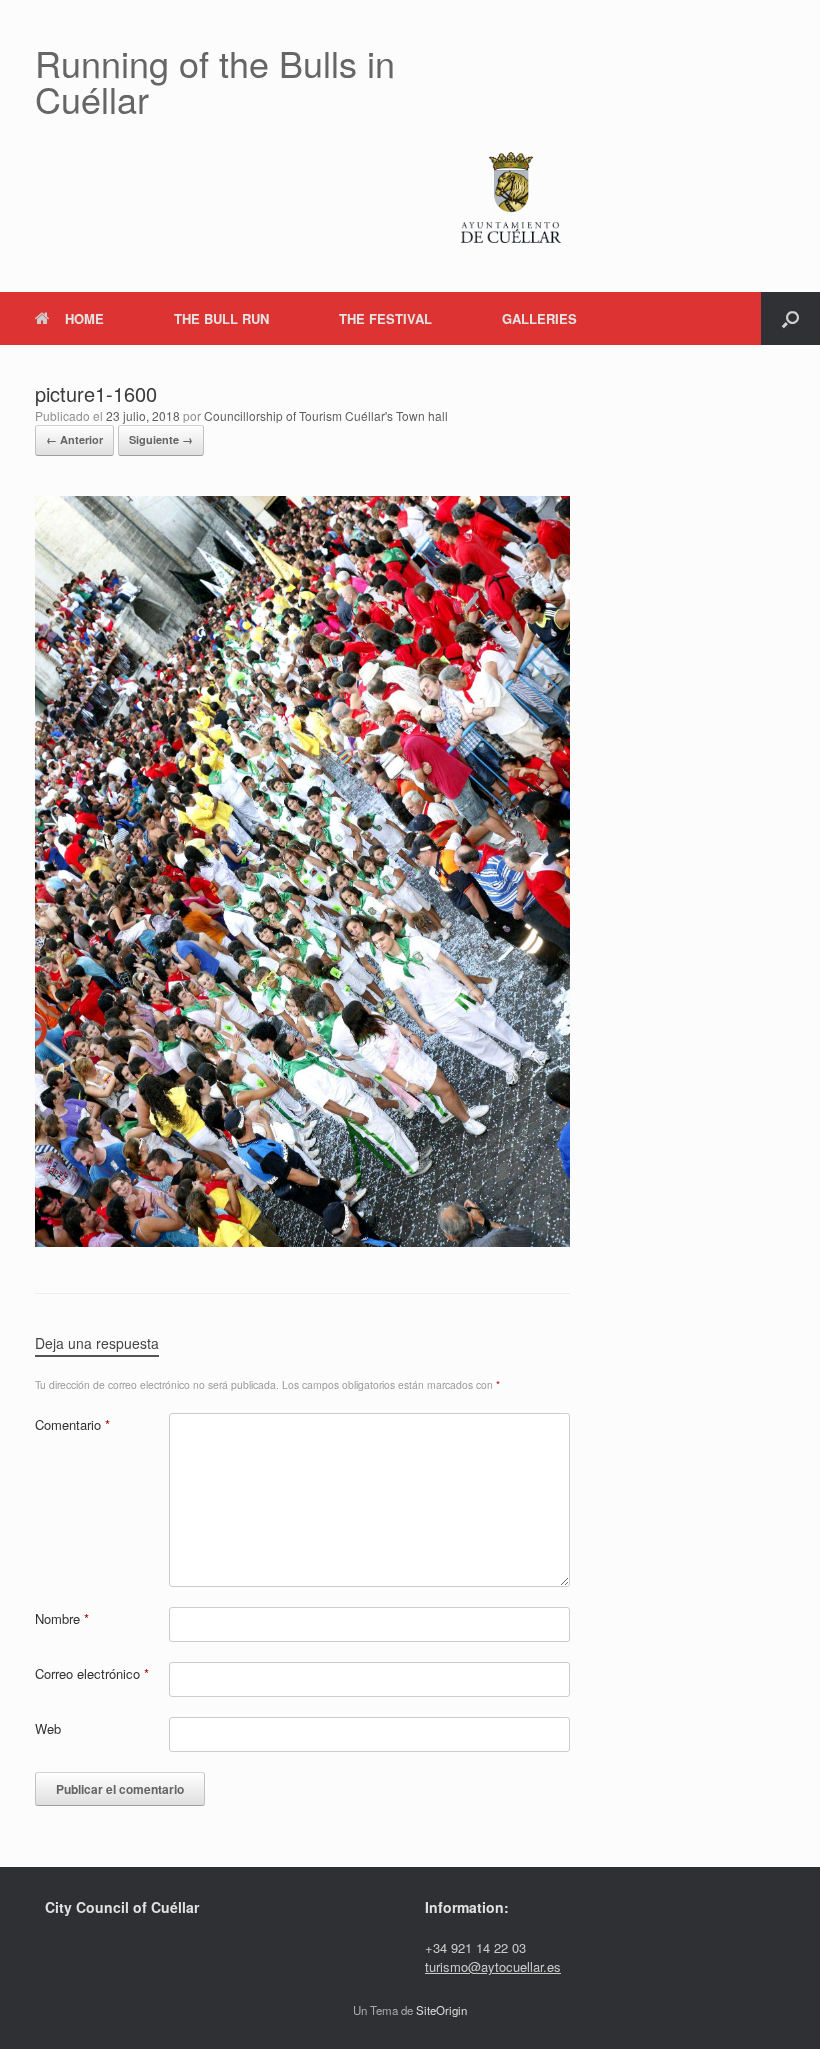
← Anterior (74, 439)
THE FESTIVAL (385, 318)
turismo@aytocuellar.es (493, 1966)
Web (48, 1728)
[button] (790, 318)
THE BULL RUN (221, 318)
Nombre (62, 1618)
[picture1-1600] (302, 1240)
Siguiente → (161, 439)
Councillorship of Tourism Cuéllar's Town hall (326, 415)
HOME (84, 318)
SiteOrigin (441, 2010)
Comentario (72, 1424)
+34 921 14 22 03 (475, 1947)
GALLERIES (539, 318)
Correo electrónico (92, 1673)
